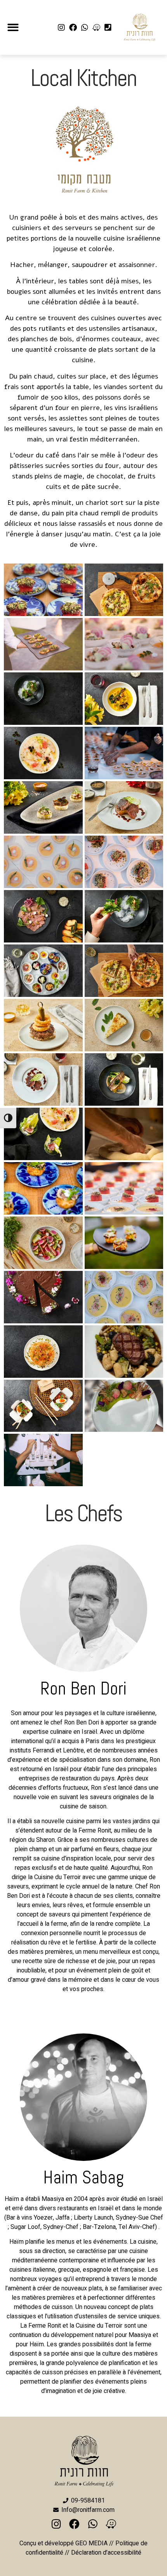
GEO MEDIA (91, 2543)
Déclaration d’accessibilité (106, 2553)
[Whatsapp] (85, 28)
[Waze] (96, 28)
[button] (13, 27)
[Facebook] (73, 28)
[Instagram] (61, 28)
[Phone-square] (108, 28)
